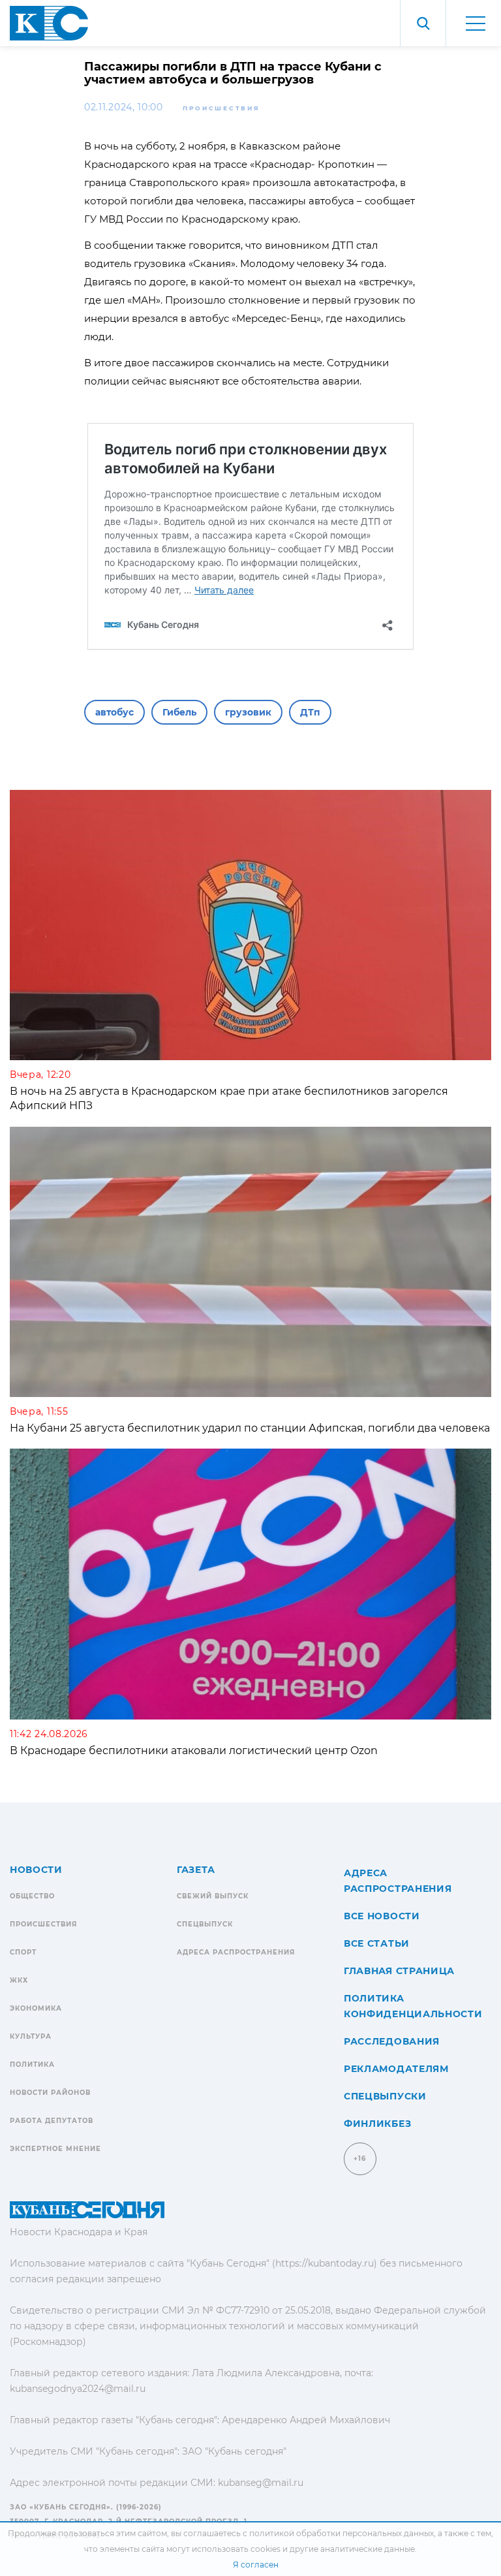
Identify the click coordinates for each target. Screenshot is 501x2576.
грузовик (248, 712)
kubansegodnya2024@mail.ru (78, 2389)
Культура (31, 2036)
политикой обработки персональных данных (342, 2533)
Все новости (382, 1916)
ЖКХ (19, 1980)
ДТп (310, 712)
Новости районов (50, 2093)
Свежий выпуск (213, 1896)
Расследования (392, 2041)
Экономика (36, 2008)
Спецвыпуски (385, 2096)
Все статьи (377, 1943)
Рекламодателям (396, 2069)
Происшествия (221, 108)
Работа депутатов (52, 2121)
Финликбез (377, 2124)
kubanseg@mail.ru (261, 2483)
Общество (32, 1896)
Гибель (179, 712)
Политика (32, 2065)
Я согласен (256, 2565)
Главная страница (399, 1971)
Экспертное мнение (55, 2149)
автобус (114, 712)
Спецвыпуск (205, 1924)
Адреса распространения (236, 1952)
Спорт (23, 1952)
